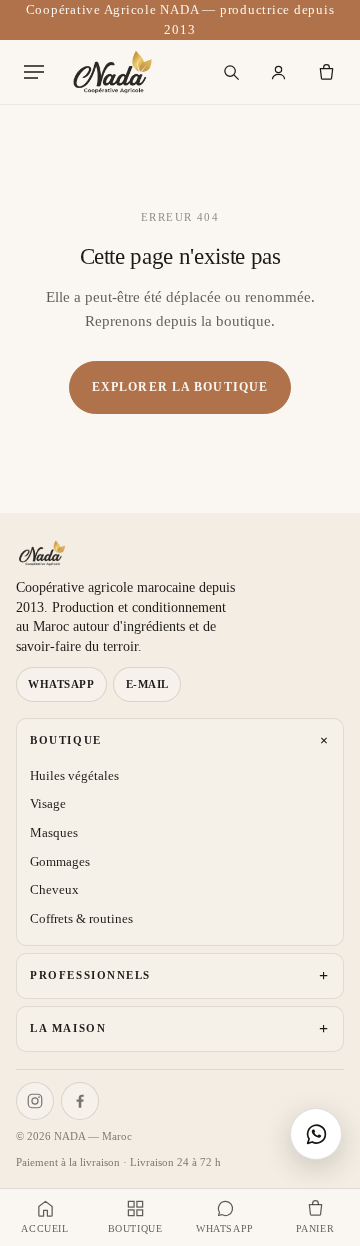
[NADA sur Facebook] (80, 1101)
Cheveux (54, 889)
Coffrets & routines (81, 918)
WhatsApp (61, 684)
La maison (180, 1028)
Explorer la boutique (180, 387)
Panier (315, 1228)
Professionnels (180, 975)
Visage (48, 803)
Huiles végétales (74, 775)
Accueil (44, 1228)
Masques (54, 832)
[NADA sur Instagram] (35, 1101)
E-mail (147, 684)
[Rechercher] (232, 72)
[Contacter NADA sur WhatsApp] (316, 1134)
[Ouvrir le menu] (34, 72)
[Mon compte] (279, 72)
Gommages (60, 861)
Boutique (182, 741)
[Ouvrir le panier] (326, 72)
